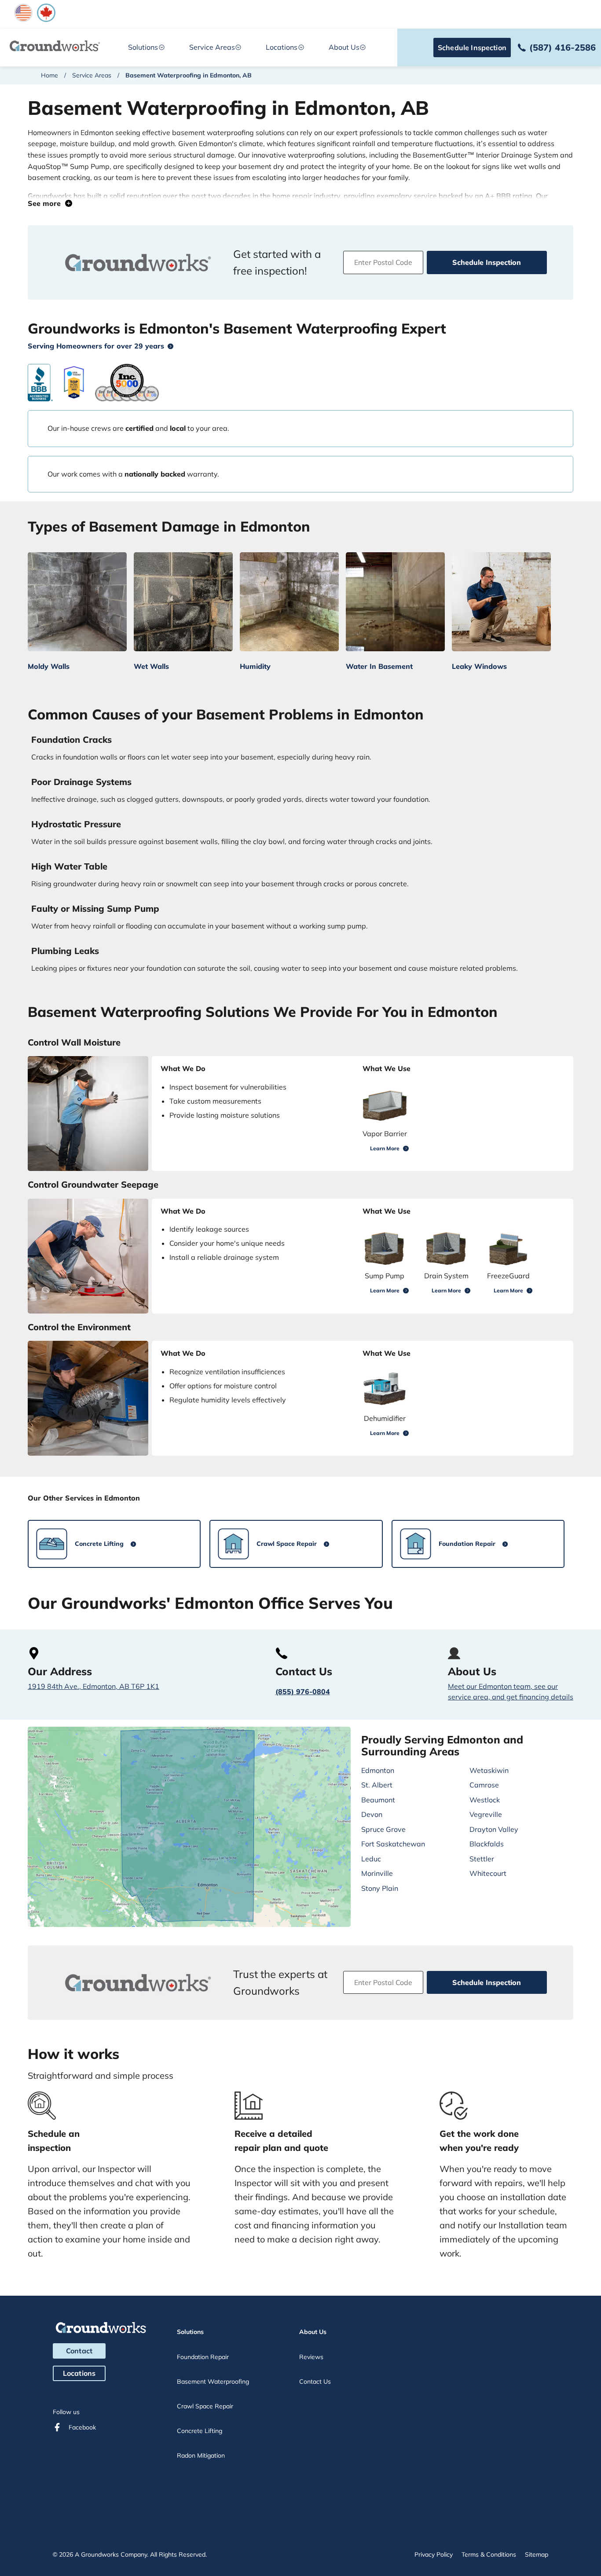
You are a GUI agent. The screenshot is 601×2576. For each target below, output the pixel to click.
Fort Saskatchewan (393, 1844)
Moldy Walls (49, 666)
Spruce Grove (383, 1829)
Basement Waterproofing (213, 2382)
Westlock (485, 1800)
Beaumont (378, 1800)
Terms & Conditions (489, 2554)
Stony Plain (380, 1888)
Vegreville (486, 1814)
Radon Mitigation (201, 2455)
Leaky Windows (479, 666)
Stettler (482, 1859)
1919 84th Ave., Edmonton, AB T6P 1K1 (93, 1686)
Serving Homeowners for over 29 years (96, 346)
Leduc (371, 1859)
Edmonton (378, 1770)
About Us (344, 47)
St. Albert (377, 1785)
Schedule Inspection (472, 48)
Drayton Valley (494, 1829)
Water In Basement (379, 666)
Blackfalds (487, 1844)
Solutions (143, 47)
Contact (79, 2351)
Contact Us (315, 2382)
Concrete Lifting (200, 2431)
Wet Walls (151, 666)
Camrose (484, 1785)
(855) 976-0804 (303, 1692)
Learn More (385, 1148)
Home (49, 75)
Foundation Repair (203, 2357)
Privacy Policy (434, 2554)
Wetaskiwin (489, 1770)
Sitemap (537, 2554)
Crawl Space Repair (205, 2406)
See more (46, 203)
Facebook (82, 2427)
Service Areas (212, 47)
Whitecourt (488, 1873)
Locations (79, 2373)
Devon (372, 1814)
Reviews (311, 2357)
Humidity (255, 666)
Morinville (377, 1873)
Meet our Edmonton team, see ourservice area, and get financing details (511, 1692)
